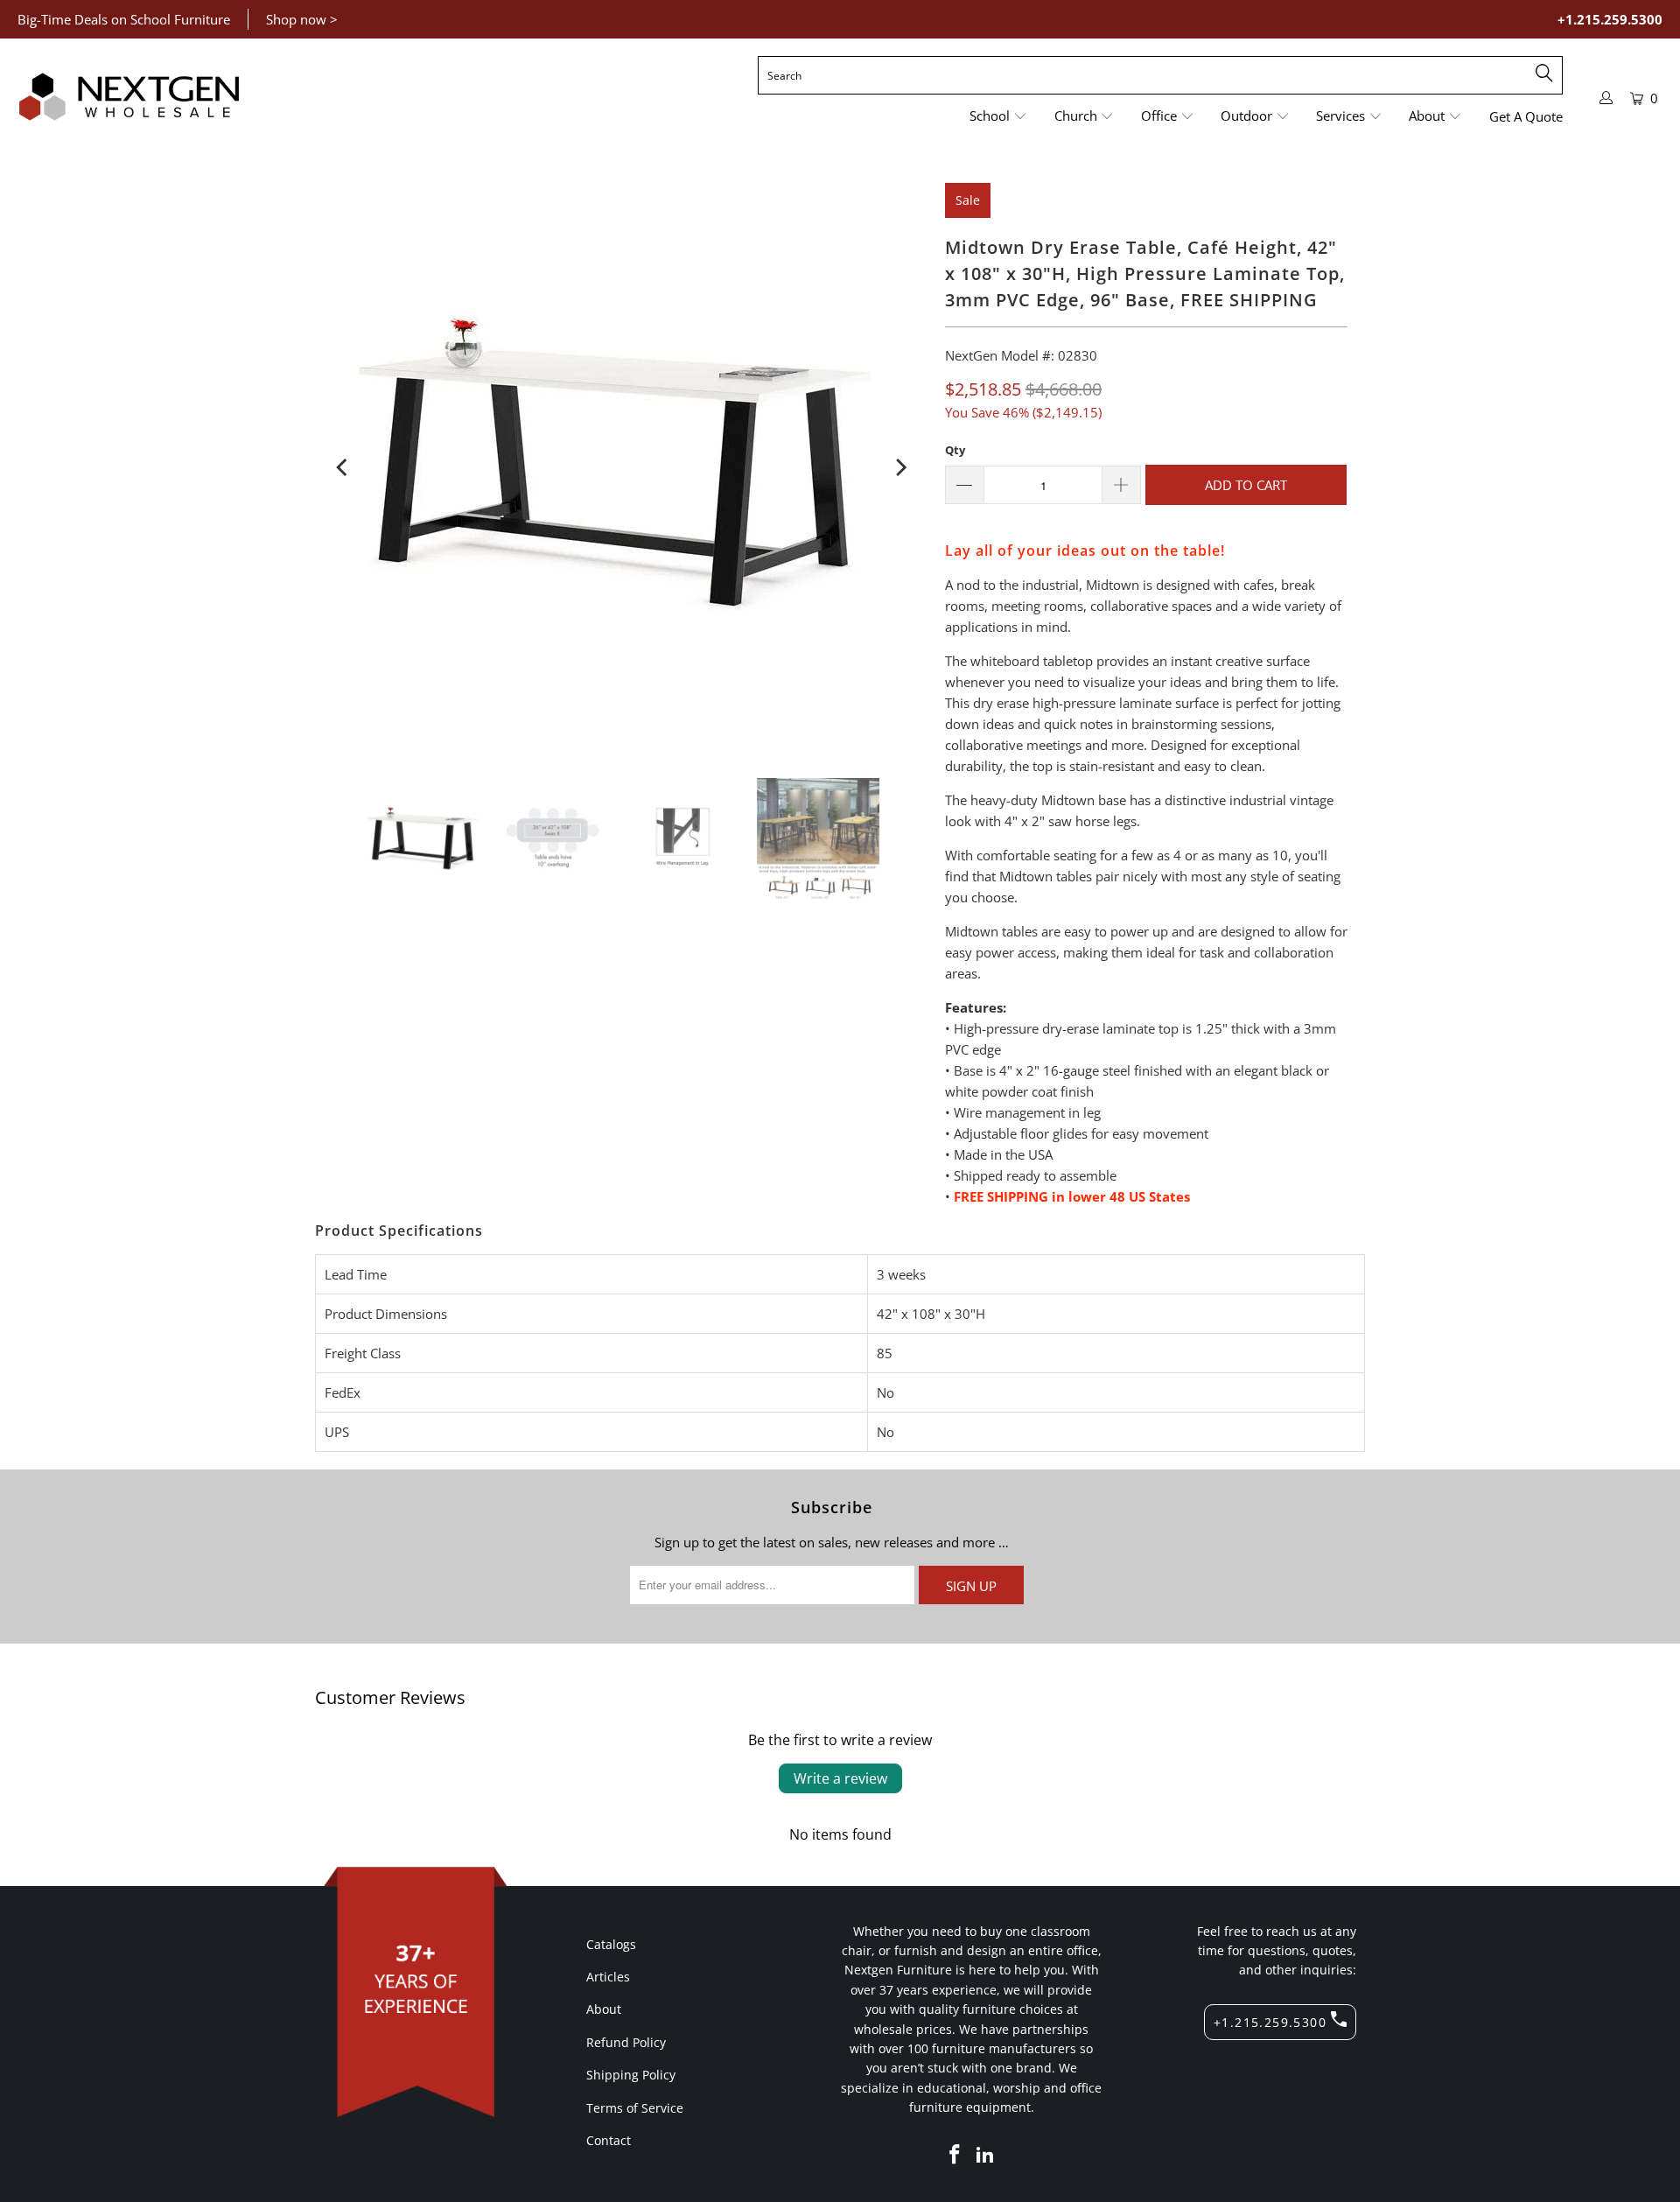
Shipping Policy (631, 2075)
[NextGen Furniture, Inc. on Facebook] (955, 2155)
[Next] (899, 467)
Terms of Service (635, 2108)
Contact (609, 2140)
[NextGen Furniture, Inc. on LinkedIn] (986, 2155)
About (604, 2009)
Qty (955, 450)
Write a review (840, 1778)
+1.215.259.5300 (1610, 19)
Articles (608, 1977)
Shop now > (302, 19)
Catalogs (611, 1944)
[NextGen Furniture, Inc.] (129, 97)
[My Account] (1606, 98)
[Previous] (343, 467)
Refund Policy (626, 2042)
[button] (998, 117)
